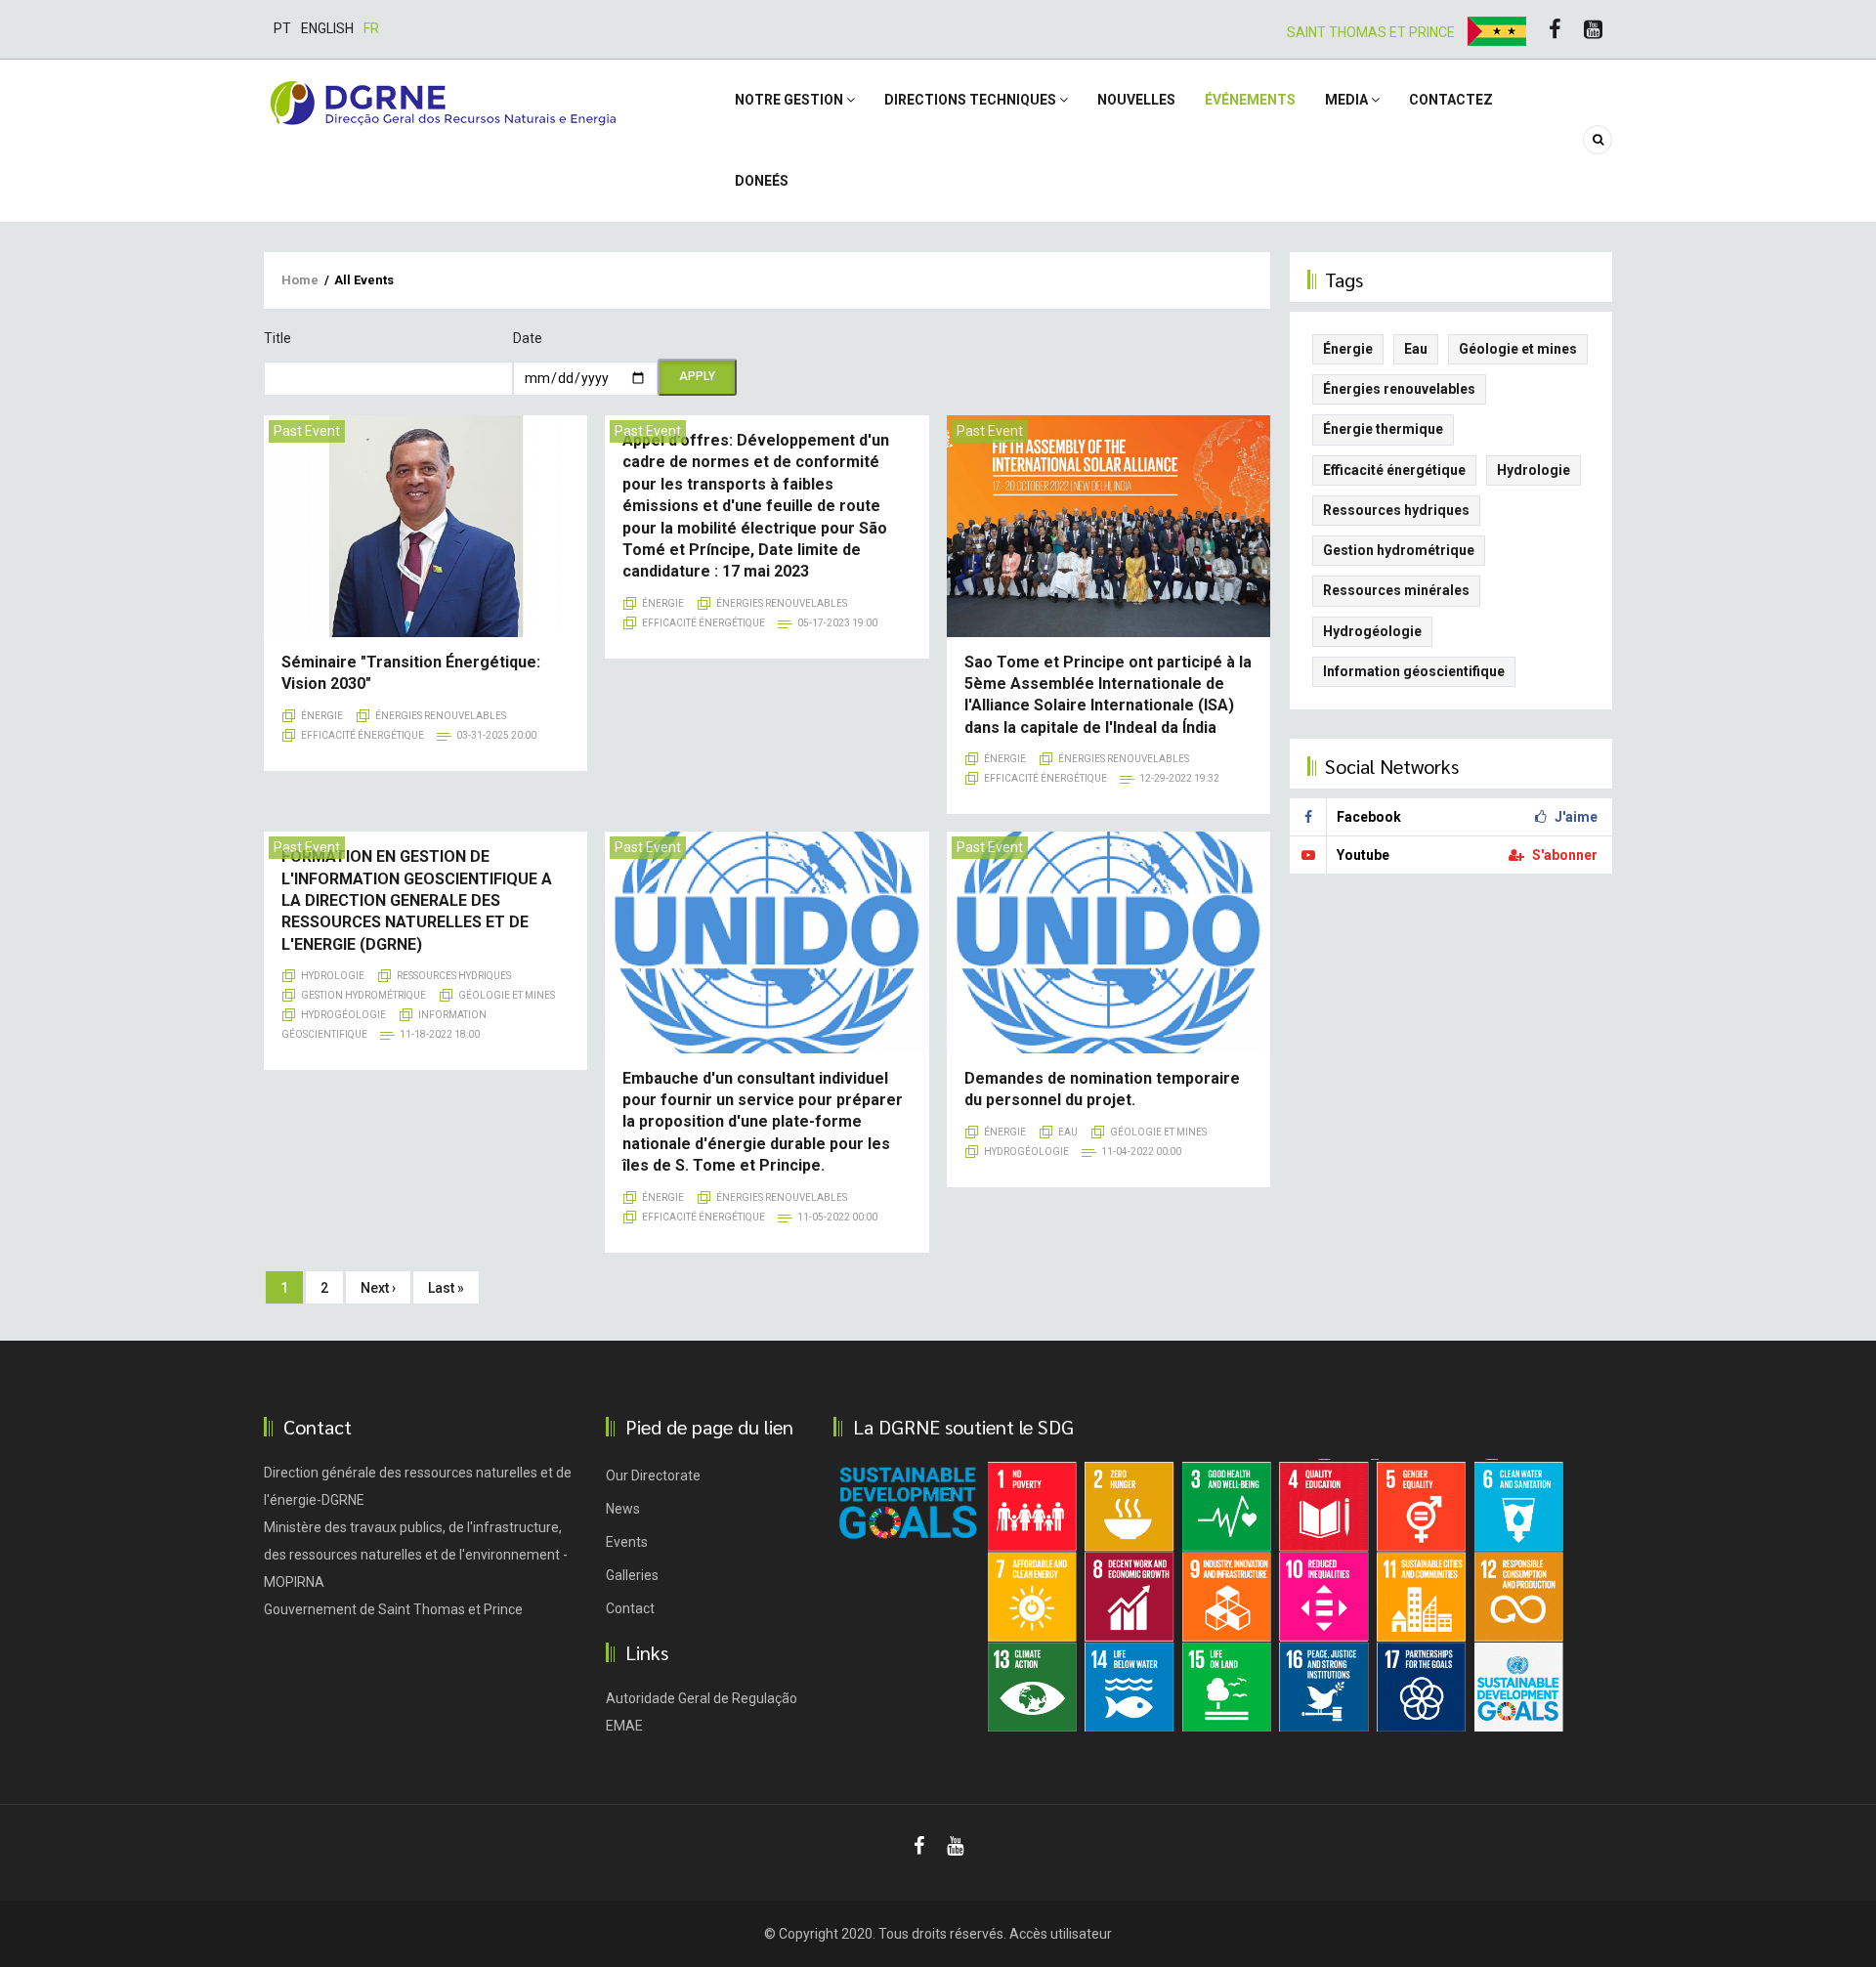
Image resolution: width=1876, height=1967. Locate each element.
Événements (1250, 100)
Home (300, 280)
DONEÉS (762, 181)
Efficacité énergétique (362, 735)
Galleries (632, 1575)
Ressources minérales (1396, 590)
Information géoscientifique (1414, 671)
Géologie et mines (507, 995)
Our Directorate (653, 1475)
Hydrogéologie (343, 1015)
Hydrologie (333, 976)
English (327, 28)
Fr (371, 28)
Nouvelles (1136, 100)
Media (1348, 100)
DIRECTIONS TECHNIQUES (972, 100)
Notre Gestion (790, 100)
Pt (282, 28)
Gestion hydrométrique (363, 995)
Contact (630, 1608)
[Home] (443, 102)
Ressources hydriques (454, 976)
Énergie (322, 716)
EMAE (624, 1726)
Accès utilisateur (1061, 1934)
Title (277, 338)
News (623, 1509)
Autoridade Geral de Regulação (702, 1698)
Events (627, 1542)
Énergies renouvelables (441, 716)
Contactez (1451, 100)
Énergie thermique (1383, 429)
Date (528, 338)
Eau (1068, 1132)
